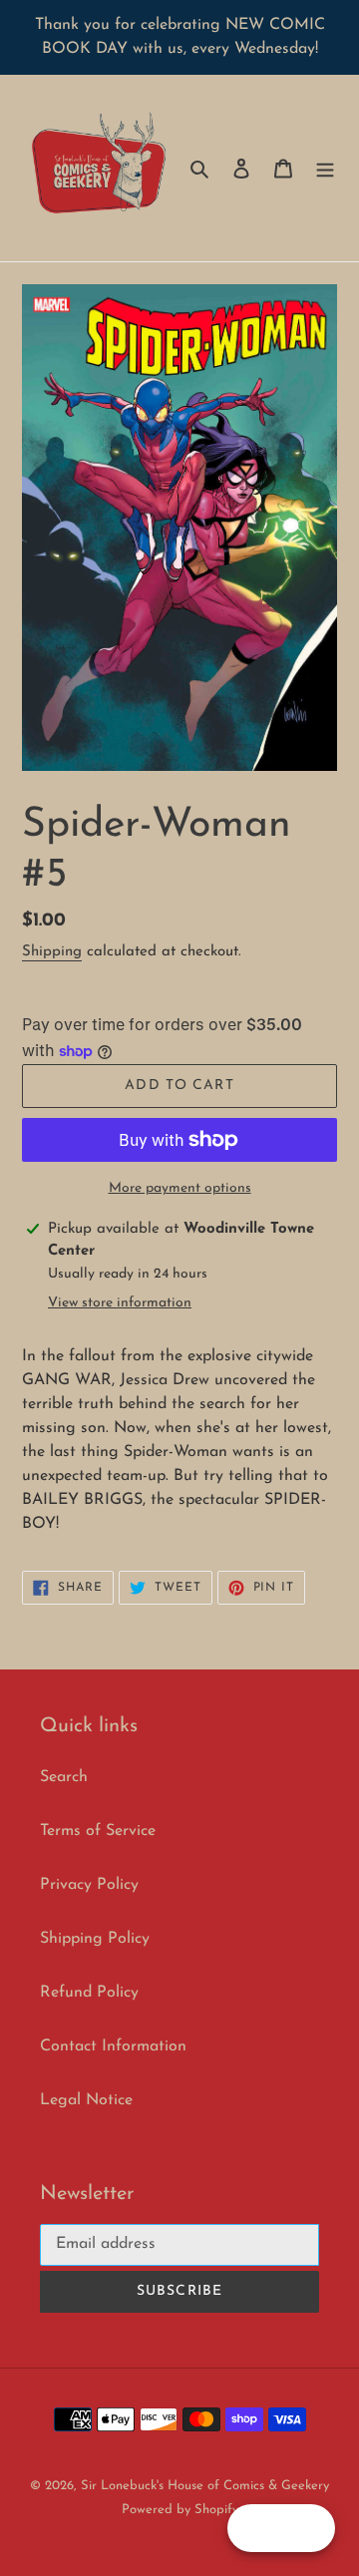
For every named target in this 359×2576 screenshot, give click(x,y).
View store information (120, 1303)
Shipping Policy (95, 1939)
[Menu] (325, 169)
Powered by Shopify (180, 2510)
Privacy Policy (89, 1885)
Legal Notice (86, 2100)
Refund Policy (89, 1993)
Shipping (52, 952)
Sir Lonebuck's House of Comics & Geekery (205, 2486)
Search (64, 1777)
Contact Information (113, 2046)
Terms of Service (98, 1831)
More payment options (180, 1188)
